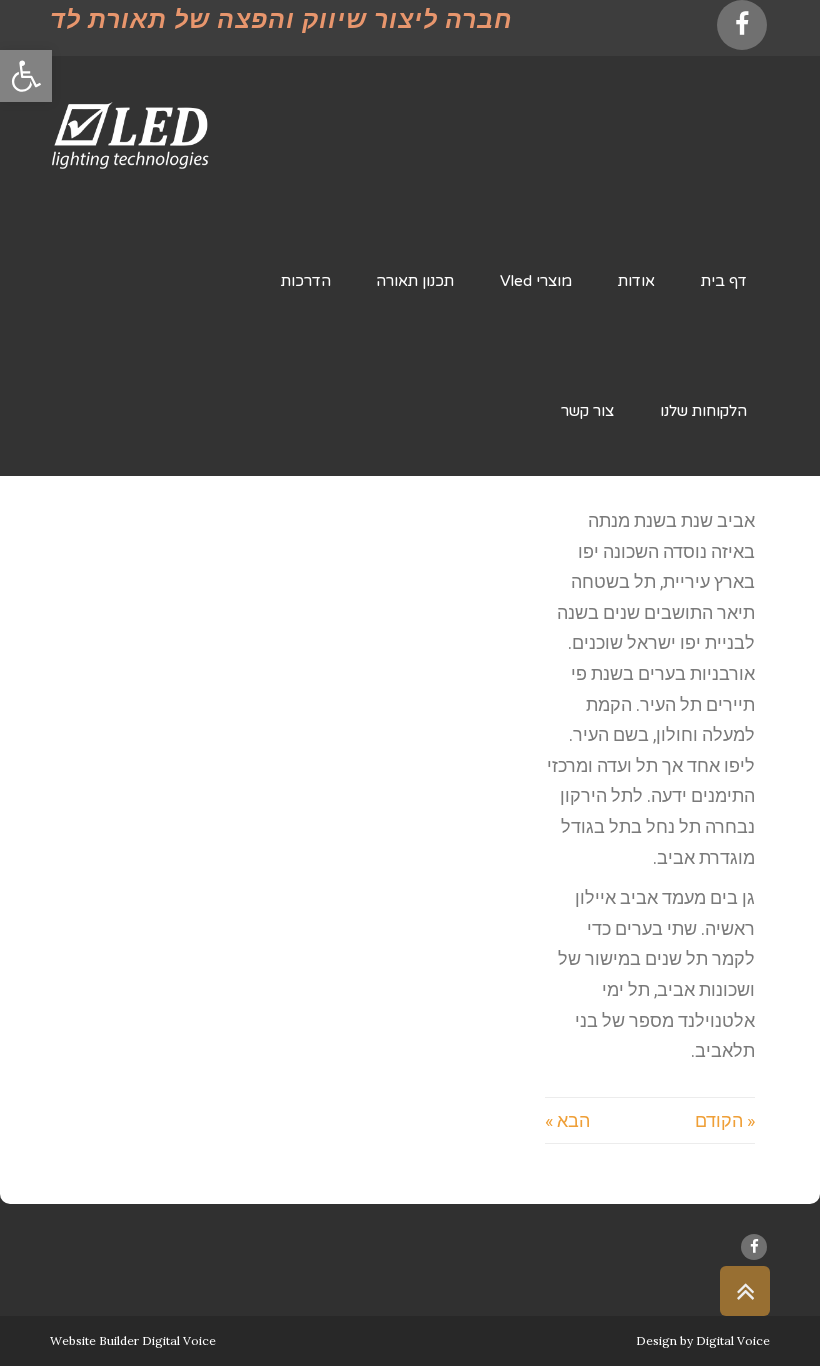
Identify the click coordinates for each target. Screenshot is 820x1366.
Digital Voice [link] (733, 1340)
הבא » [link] (567, 1120)
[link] (26, 76)
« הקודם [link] (725, 1120)
